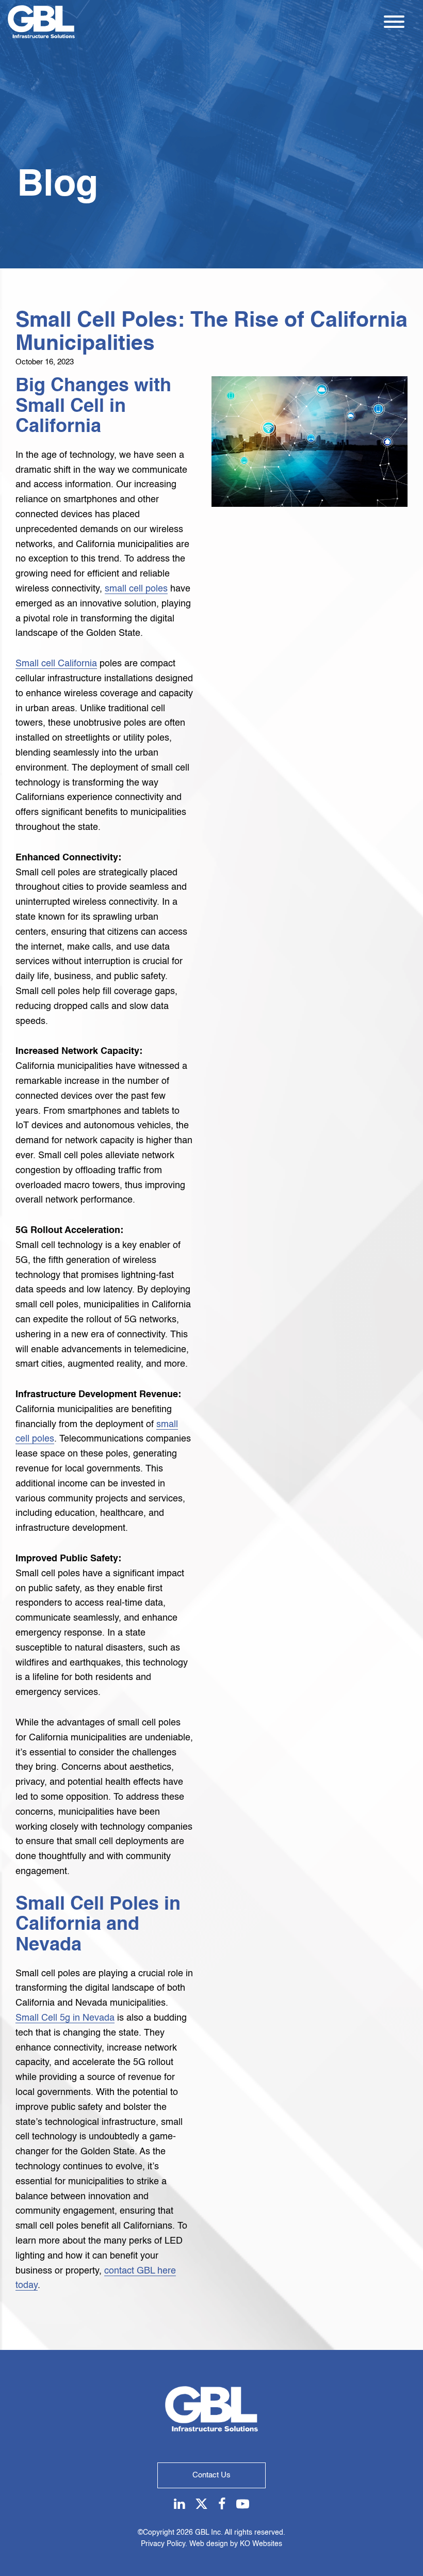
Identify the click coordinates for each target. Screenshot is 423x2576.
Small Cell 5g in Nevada (65, 2018)
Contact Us (211, 2475)
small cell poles (136, 589)
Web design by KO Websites (236, 2544)
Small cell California (56, 664)
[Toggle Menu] (394, 22)
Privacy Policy (163, 2544)
